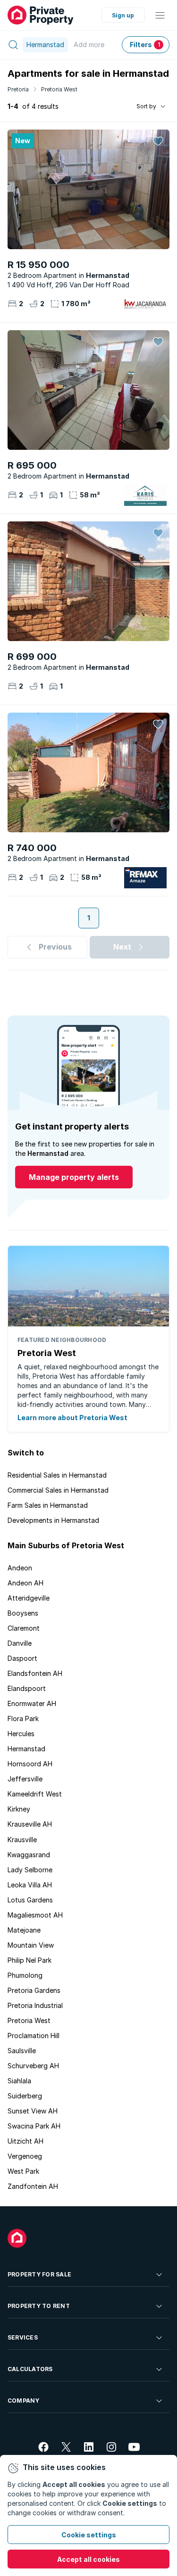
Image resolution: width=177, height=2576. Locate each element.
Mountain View (31, 1945)
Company (24, 2401)
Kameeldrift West (35, 1794)
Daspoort (22, 1658)
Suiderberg (25, 2096)
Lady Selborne (30, 1870)
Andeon (20, 1568)
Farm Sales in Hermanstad (48, 1505)
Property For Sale (39, 2274)
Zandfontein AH (33, 2186)
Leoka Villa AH (30, 1885)
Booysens (23, 1613)
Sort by (146, 106)
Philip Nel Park (29, 1960)
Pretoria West (59, 89)
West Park (23, 2171)
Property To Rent (39, 2306)
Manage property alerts (74, 1177)
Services (23, 2337)
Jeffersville (25, 1779)
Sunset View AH (33, 2111)
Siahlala (19, 2081)
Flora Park (23, 1719)
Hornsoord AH (30, 1764)
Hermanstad (26, 1749)
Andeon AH (25, 1583)
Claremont (24, 1628)
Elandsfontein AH (35, 1673)
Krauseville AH (30, 1824)
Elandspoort (27, 1688)
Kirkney (19, 1809)
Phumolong (25, 1975)
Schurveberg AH (33, 2066)
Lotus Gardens (30, 1900)
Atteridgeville (29, 1598)
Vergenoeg (25, 2156)
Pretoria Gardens (34, 1990)
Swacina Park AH (34, 2126)
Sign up (123, 15)
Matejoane (24, 1930)
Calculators (30, 2369)
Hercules (21, 1734)
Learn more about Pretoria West (72, 1418)
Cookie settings (89, 2535)
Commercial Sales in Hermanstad (58, 1490)
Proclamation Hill (34, 2036)
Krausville (22, 1840)
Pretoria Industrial (35, 2005)
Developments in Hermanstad (53, 1520)
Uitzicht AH (25, 2141)
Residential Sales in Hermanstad (57, 1475)
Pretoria (18, 89)
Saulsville (22, 2051)
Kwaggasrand (29, 1855)
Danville (20, 1643)
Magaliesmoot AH (35, 1915)
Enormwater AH (32, 1703)
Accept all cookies (88, 2559)
